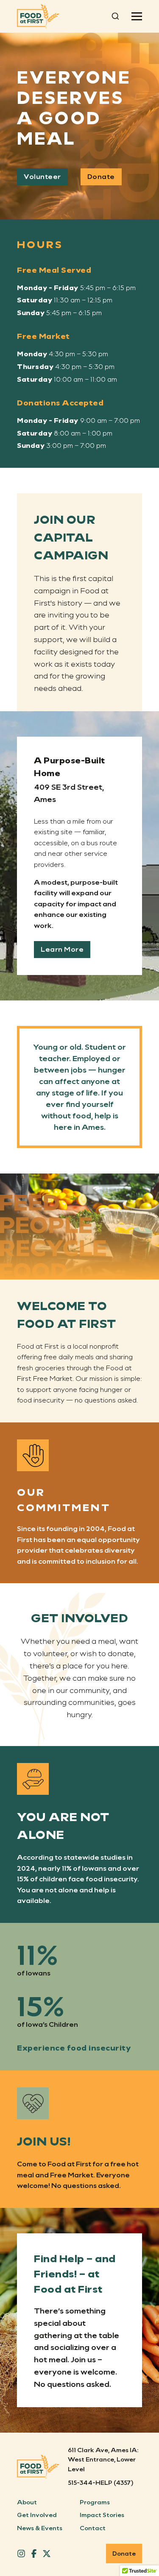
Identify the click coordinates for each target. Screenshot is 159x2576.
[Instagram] (21, 2554)
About (27, 2502)
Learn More (62, 949)
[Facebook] (34, 2554)
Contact (93, 2528)
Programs (95, 2502)
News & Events (40, 2528)
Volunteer (42, 176)
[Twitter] (47, 2554)
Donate (101, 176)
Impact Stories (102, 2515)
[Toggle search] (115, 16)
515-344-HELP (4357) (101, 2482)
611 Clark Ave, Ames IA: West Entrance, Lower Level (103, 2459)
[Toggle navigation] (137, 16)
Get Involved (37, 2515)
